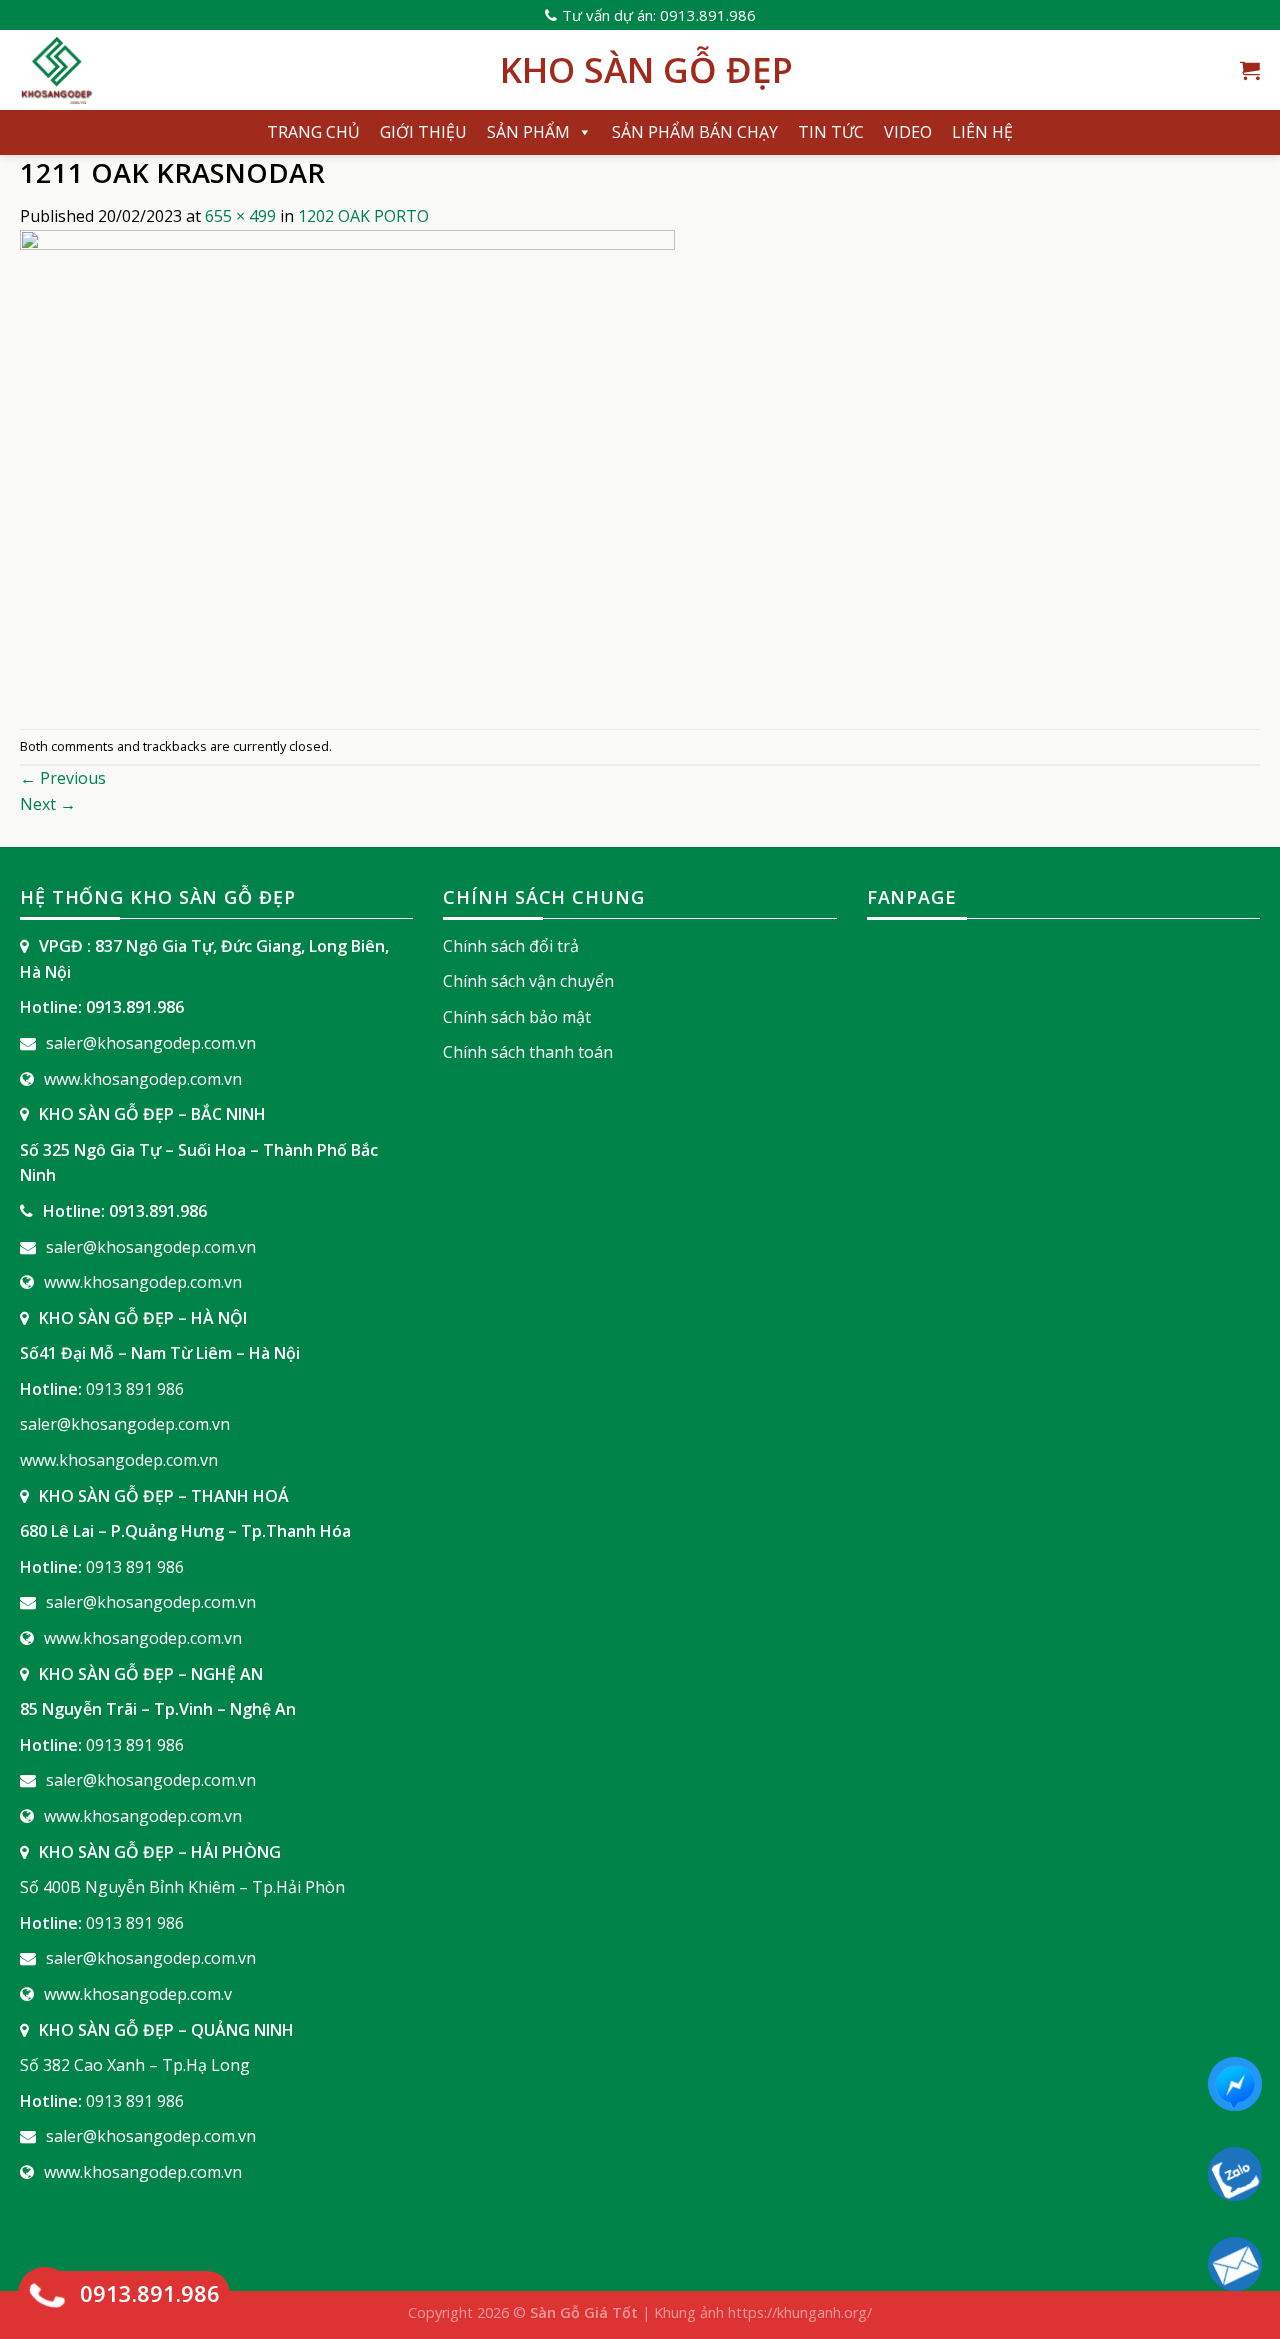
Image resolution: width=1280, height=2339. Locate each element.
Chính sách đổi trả (511, 946)
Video (908, 132)
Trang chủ (313, 132)
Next (48, 804)
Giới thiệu (423, 132)
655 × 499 (240, 216)
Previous (63, 778)
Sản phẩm (528, 132)
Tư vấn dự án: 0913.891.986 (659, 15)
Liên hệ (982, 132)
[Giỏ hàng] (1250, 70)
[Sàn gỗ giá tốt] (245, 70)
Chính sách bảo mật (517, 1017)
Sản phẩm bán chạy (695, 132)
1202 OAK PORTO (363, 216)
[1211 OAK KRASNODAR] (347, 477)
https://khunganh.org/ (800, 2312)
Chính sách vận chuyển (528, 981)
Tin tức (831, 132)
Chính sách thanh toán (528, 1052)
